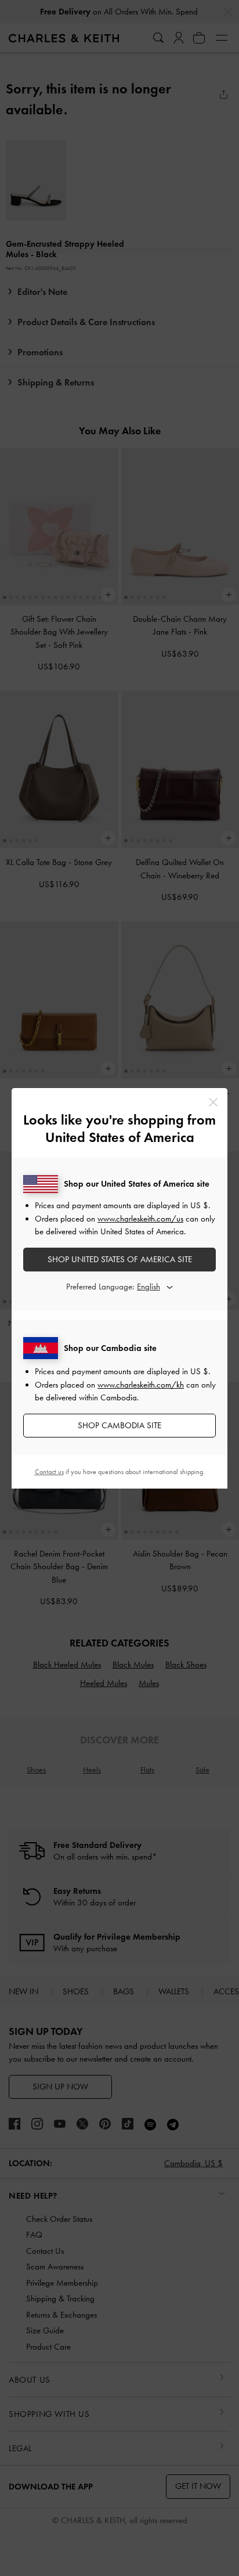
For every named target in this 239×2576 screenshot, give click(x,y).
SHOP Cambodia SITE (119, 1425)
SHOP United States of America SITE (120, 1259)
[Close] (213, 1102)
